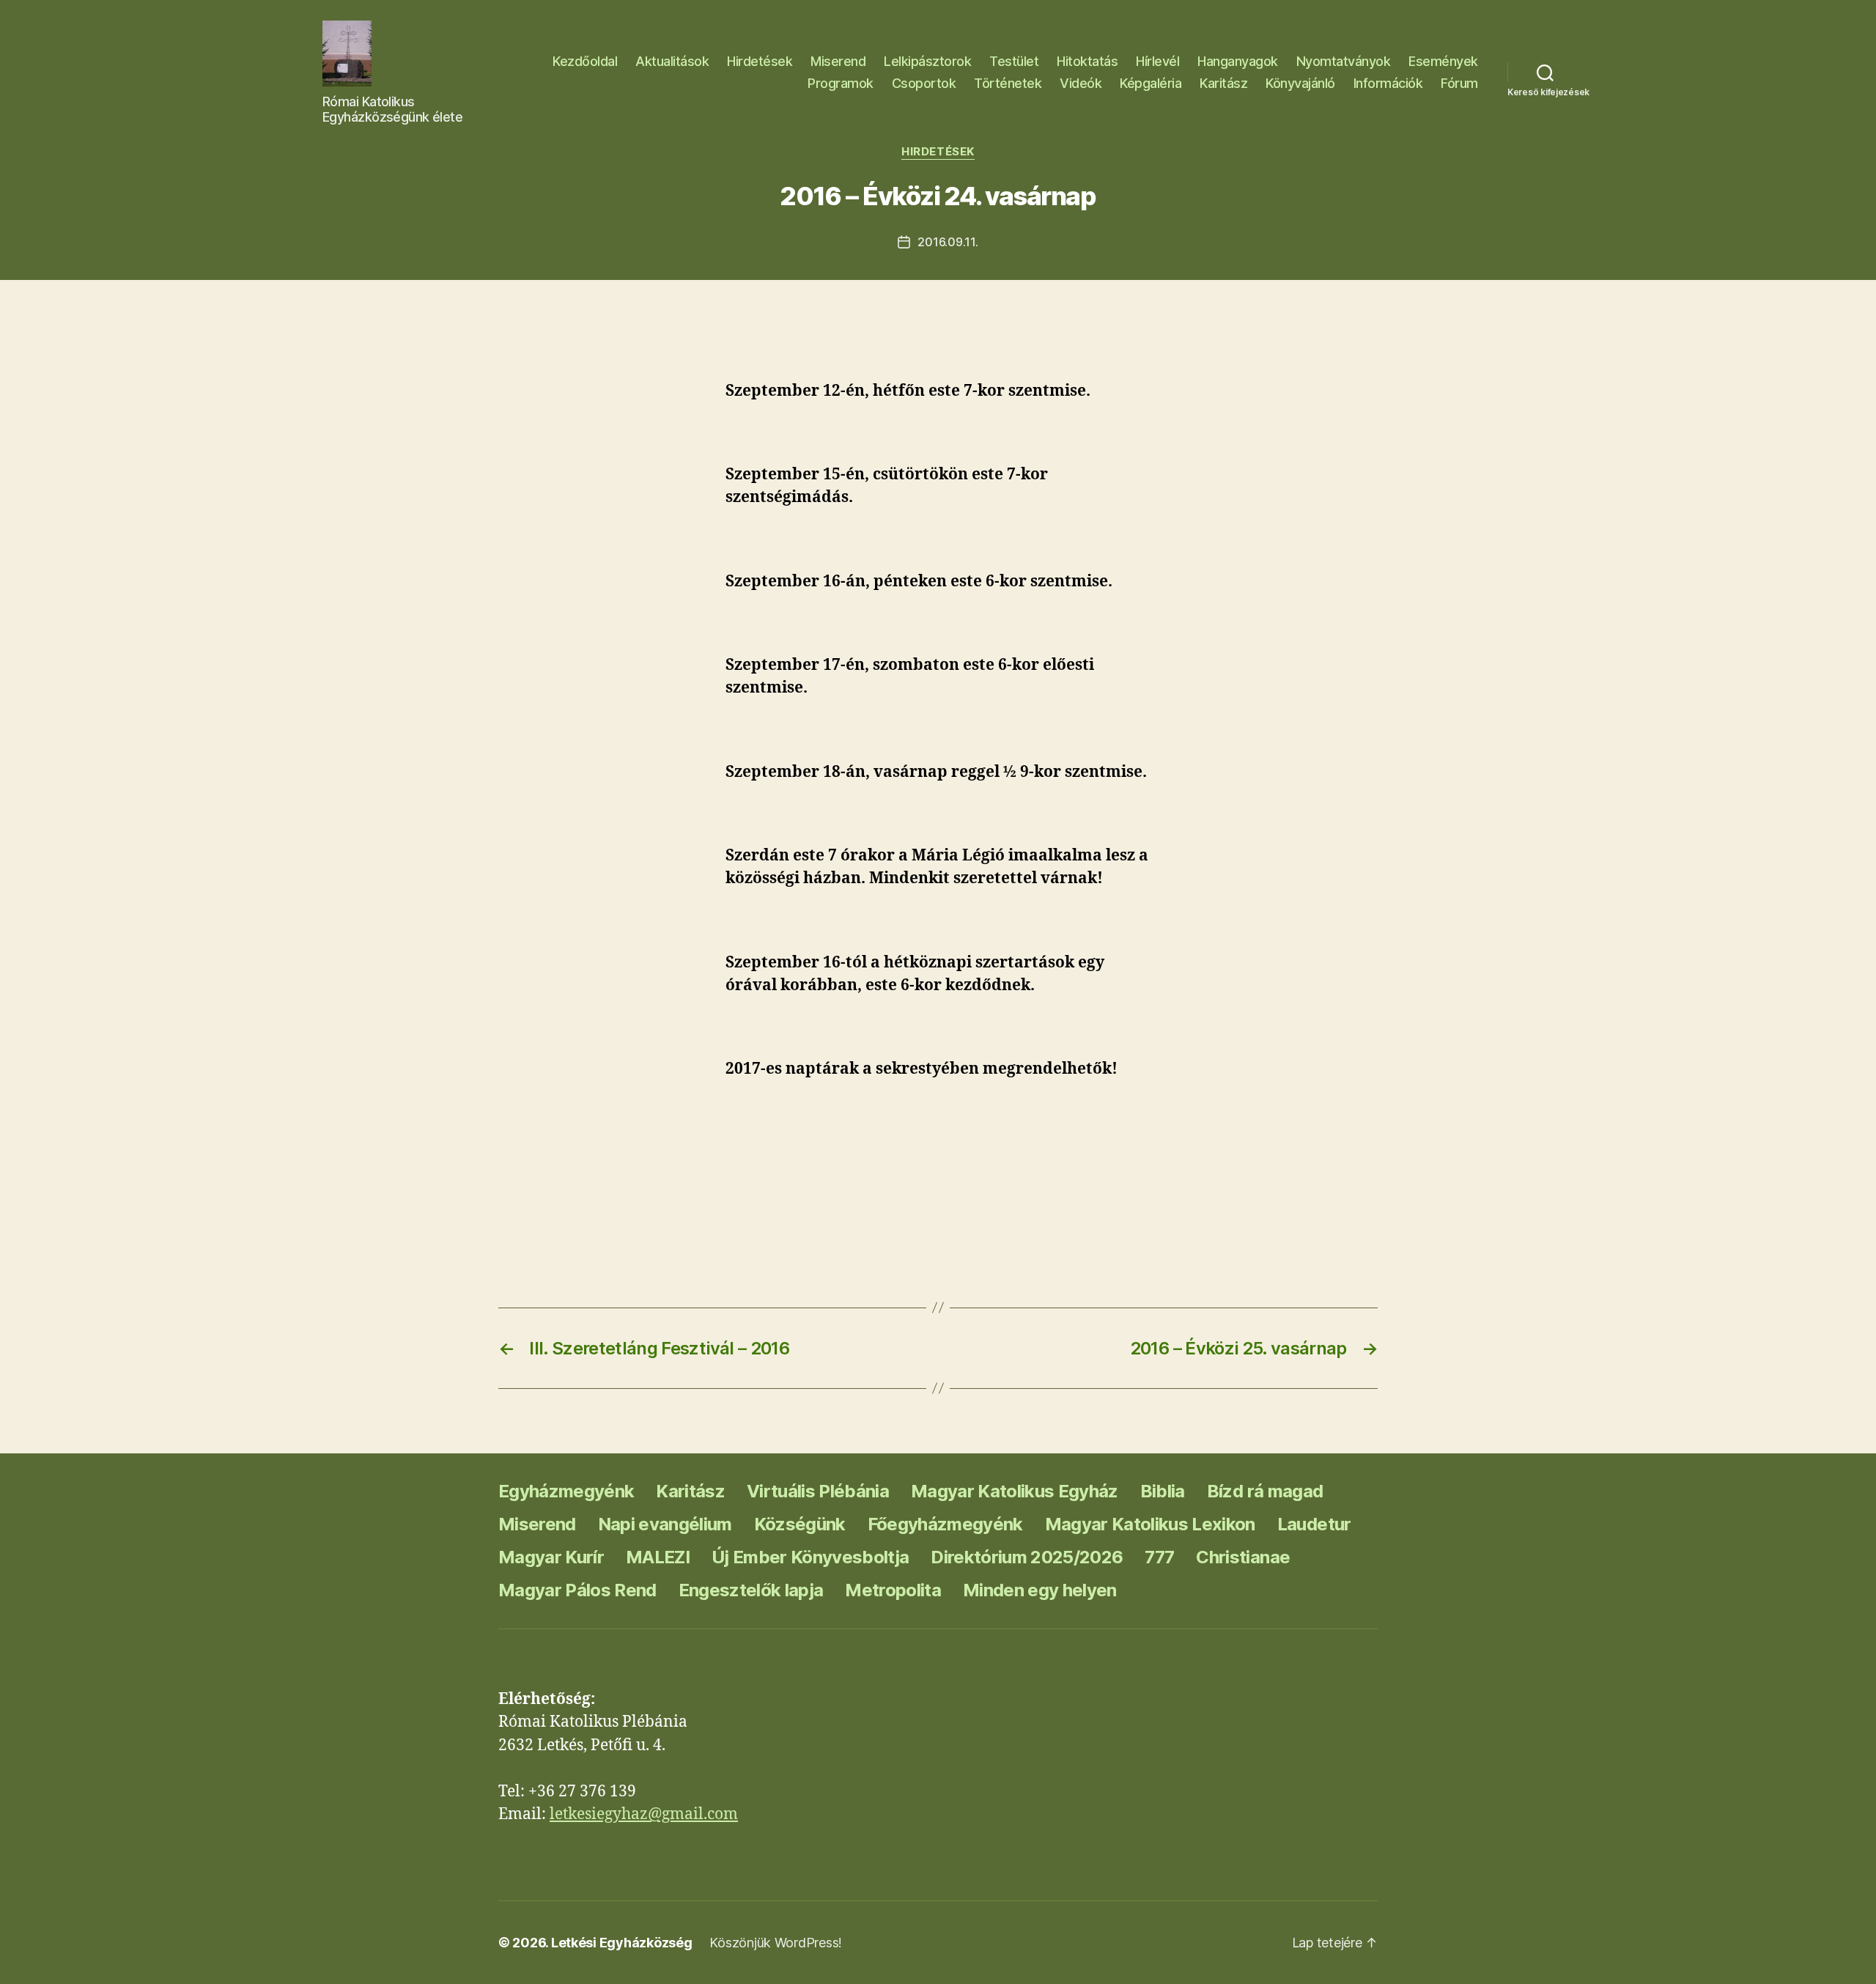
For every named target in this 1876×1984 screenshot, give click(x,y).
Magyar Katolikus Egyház (1015, 1491)
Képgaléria (1151, 83)
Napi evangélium (665, 1524)
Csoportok (924, 83)
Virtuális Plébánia (818, 1491)
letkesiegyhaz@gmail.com (644, 1814)
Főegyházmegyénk (945, 1524)
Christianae (1243, 1557)
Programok (841, 83)
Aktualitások (672, 61)
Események (1443, 61)
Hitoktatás (1087, 61)
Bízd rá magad (1265, 1491)
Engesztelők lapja (751, 1590)
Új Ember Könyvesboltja (810, 1557)
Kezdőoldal (585, 61)
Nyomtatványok (1344, 61)
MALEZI (658, 1557)
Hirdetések (760, 61)
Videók (1081, 83)
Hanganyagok (1238, 61)
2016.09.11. (948, 242)
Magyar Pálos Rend (577, 1590)
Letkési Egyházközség (622, 1943)
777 (1159, 1557)
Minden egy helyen (1040, 1590)
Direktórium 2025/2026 (1027, 1557)
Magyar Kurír (551, 1557)
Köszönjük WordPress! (776, 1943)
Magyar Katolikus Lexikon (1150, 1524)
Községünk (800, 1524)
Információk (1388, 83)
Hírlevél (1157, 61)
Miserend (838, 61)
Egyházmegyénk (566, 1491)
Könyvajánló (1300, 83)
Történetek (1008, 83)
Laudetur (1314, 1524)
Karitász (1223, 83)
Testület (1014, 61)
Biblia (1163, 1491)
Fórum (1459, 83)
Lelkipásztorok (927, 61)
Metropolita (893, 1590)
